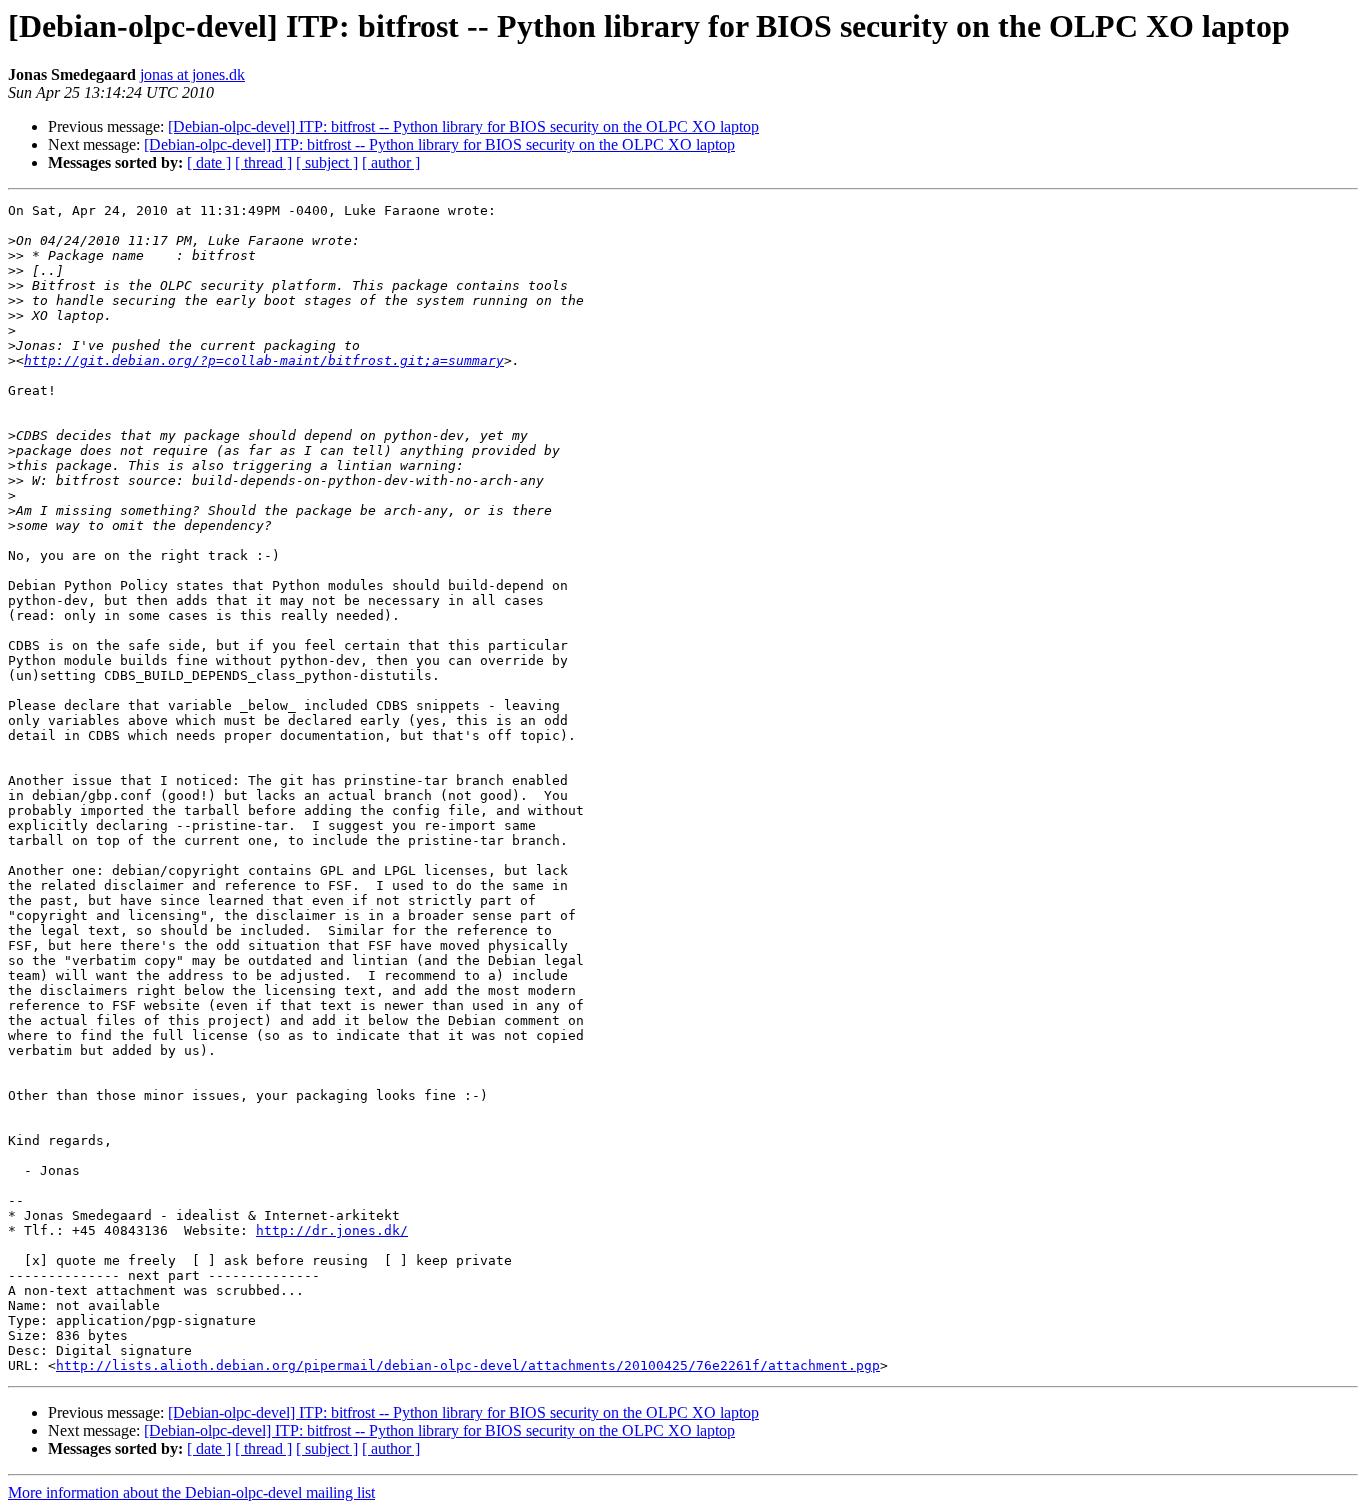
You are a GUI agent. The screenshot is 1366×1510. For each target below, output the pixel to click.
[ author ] (391, 162)
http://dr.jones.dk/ (332, 1230)
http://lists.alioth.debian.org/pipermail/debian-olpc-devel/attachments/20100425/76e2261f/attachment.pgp (468, 1365)
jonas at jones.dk (192, 74)
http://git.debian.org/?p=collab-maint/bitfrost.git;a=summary (264, 360)
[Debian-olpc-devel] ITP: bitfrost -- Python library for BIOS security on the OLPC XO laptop (463, 126)
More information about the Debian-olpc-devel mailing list (191, 1492)
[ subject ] (327, 162)
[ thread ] (263, 162)
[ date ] (209, 162)
